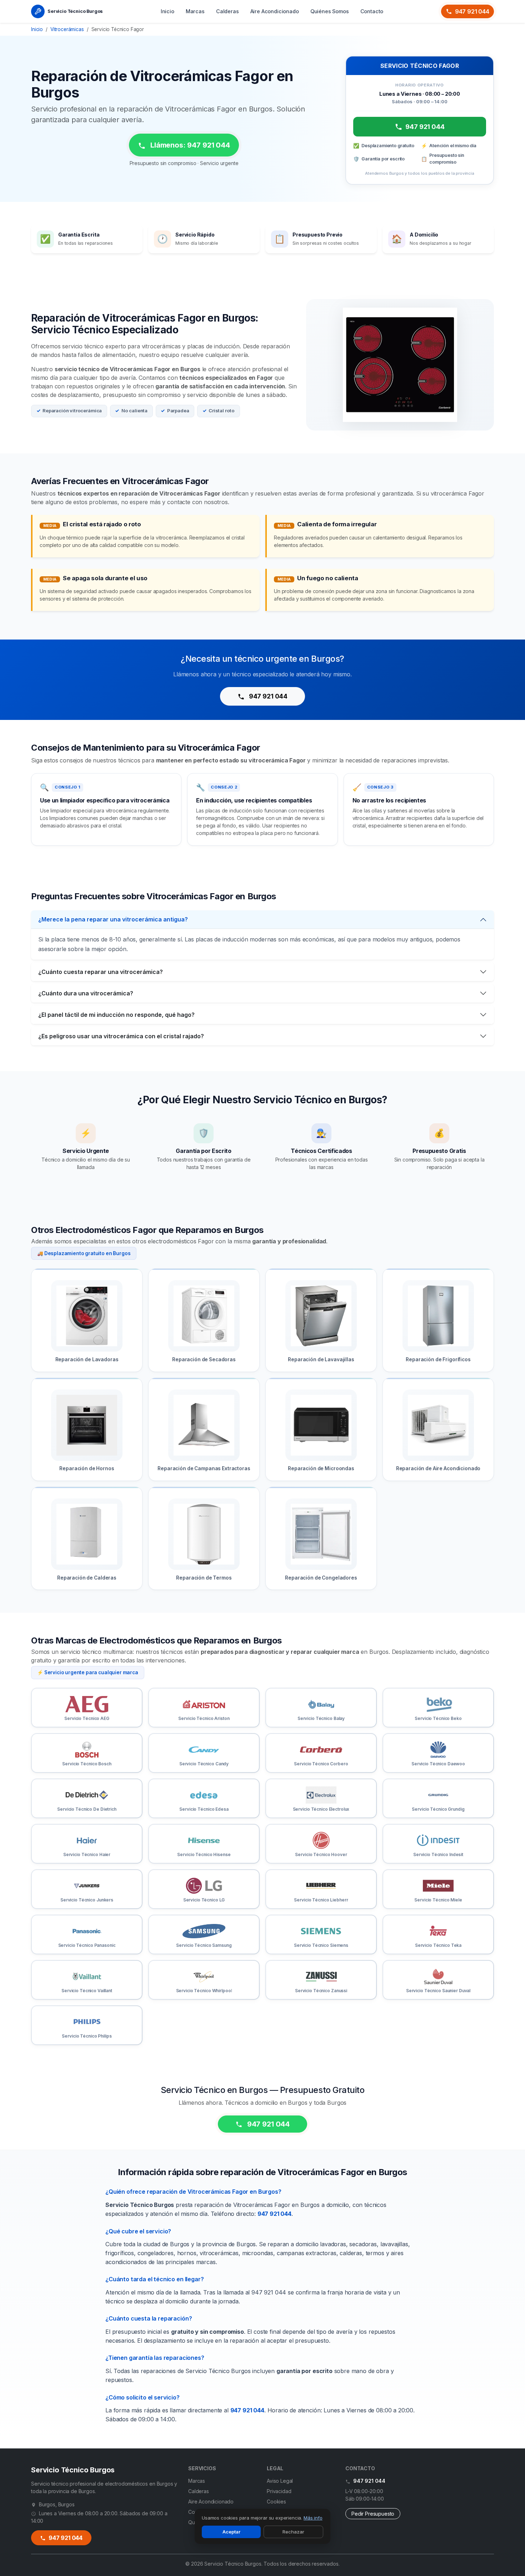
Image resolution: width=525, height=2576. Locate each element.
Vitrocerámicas (67, 29)
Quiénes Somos (330, 11)
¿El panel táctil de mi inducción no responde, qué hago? (116, 1015)
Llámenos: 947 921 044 (189, 145)
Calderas (227, 11)
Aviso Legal (280, 2481)
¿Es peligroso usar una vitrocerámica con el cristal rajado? (121, 1036)
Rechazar (293, 2532)
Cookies (276, 2502)
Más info (313, 2518)
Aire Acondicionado (275, 11)
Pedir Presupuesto (373, 2514)
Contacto (372, 11)
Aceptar (231, 2532)
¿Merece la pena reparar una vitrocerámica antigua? (113, 919)
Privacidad (279, 2491)
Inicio (167, 11)
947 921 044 (472, 11)
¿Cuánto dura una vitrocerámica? (86, 993)
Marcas (195, 11)
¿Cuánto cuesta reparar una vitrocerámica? (101, 972)
